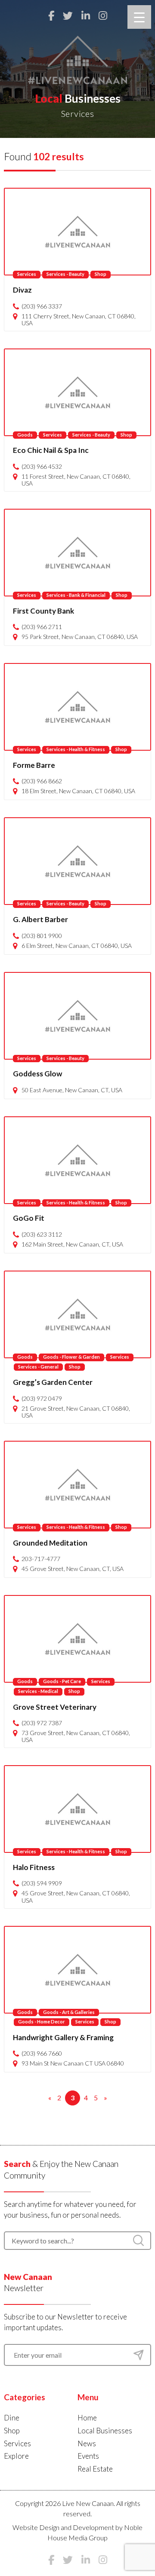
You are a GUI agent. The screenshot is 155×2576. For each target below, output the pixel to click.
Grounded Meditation (50, 1543)
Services (27, 274)
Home (87, 2418)
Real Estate (95, 2469)
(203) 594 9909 (42, 1883)
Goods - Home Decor (42, 2021)
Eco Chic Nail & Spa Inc (51, 450)
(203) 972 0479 (42, 1399)
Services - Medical (38, 1691)
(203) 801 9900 (42, 936)
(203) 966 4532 (42, 467)
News (87, 2443)
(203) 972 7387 (42, 1723)
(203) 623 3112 (42, 1235)
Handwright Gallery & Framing (63, 2037)
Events (88, 2456)
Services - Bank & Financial (76, 595)
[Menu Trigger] (139, 17)
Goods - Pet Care (62, 1681)
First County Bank (43, 611)
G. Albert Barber (40, 919)
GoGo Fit (29, 1218)
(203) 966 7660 (42, 2053)
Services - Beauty (65, 274)
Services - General (38, 1367)
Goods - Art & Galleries (69, 2012)
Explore (16, 2456)
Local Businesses (105, 2431)
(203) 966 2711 (42, 627)
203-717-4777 (41, 1559)
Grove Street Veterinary (55, 1707)
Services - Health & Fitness (76, 749)
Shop (101, 274)
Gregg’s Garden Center (53, 1382)
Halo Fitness (34, 1867)
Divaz (22, 290)
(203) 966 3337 (42, 306)
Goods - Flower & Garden (71, 1357)
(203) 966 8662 (42, 781)
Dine (12, 2418)
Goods (25, 435)
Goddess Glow (37, 1074)
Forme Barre (34, 765)
